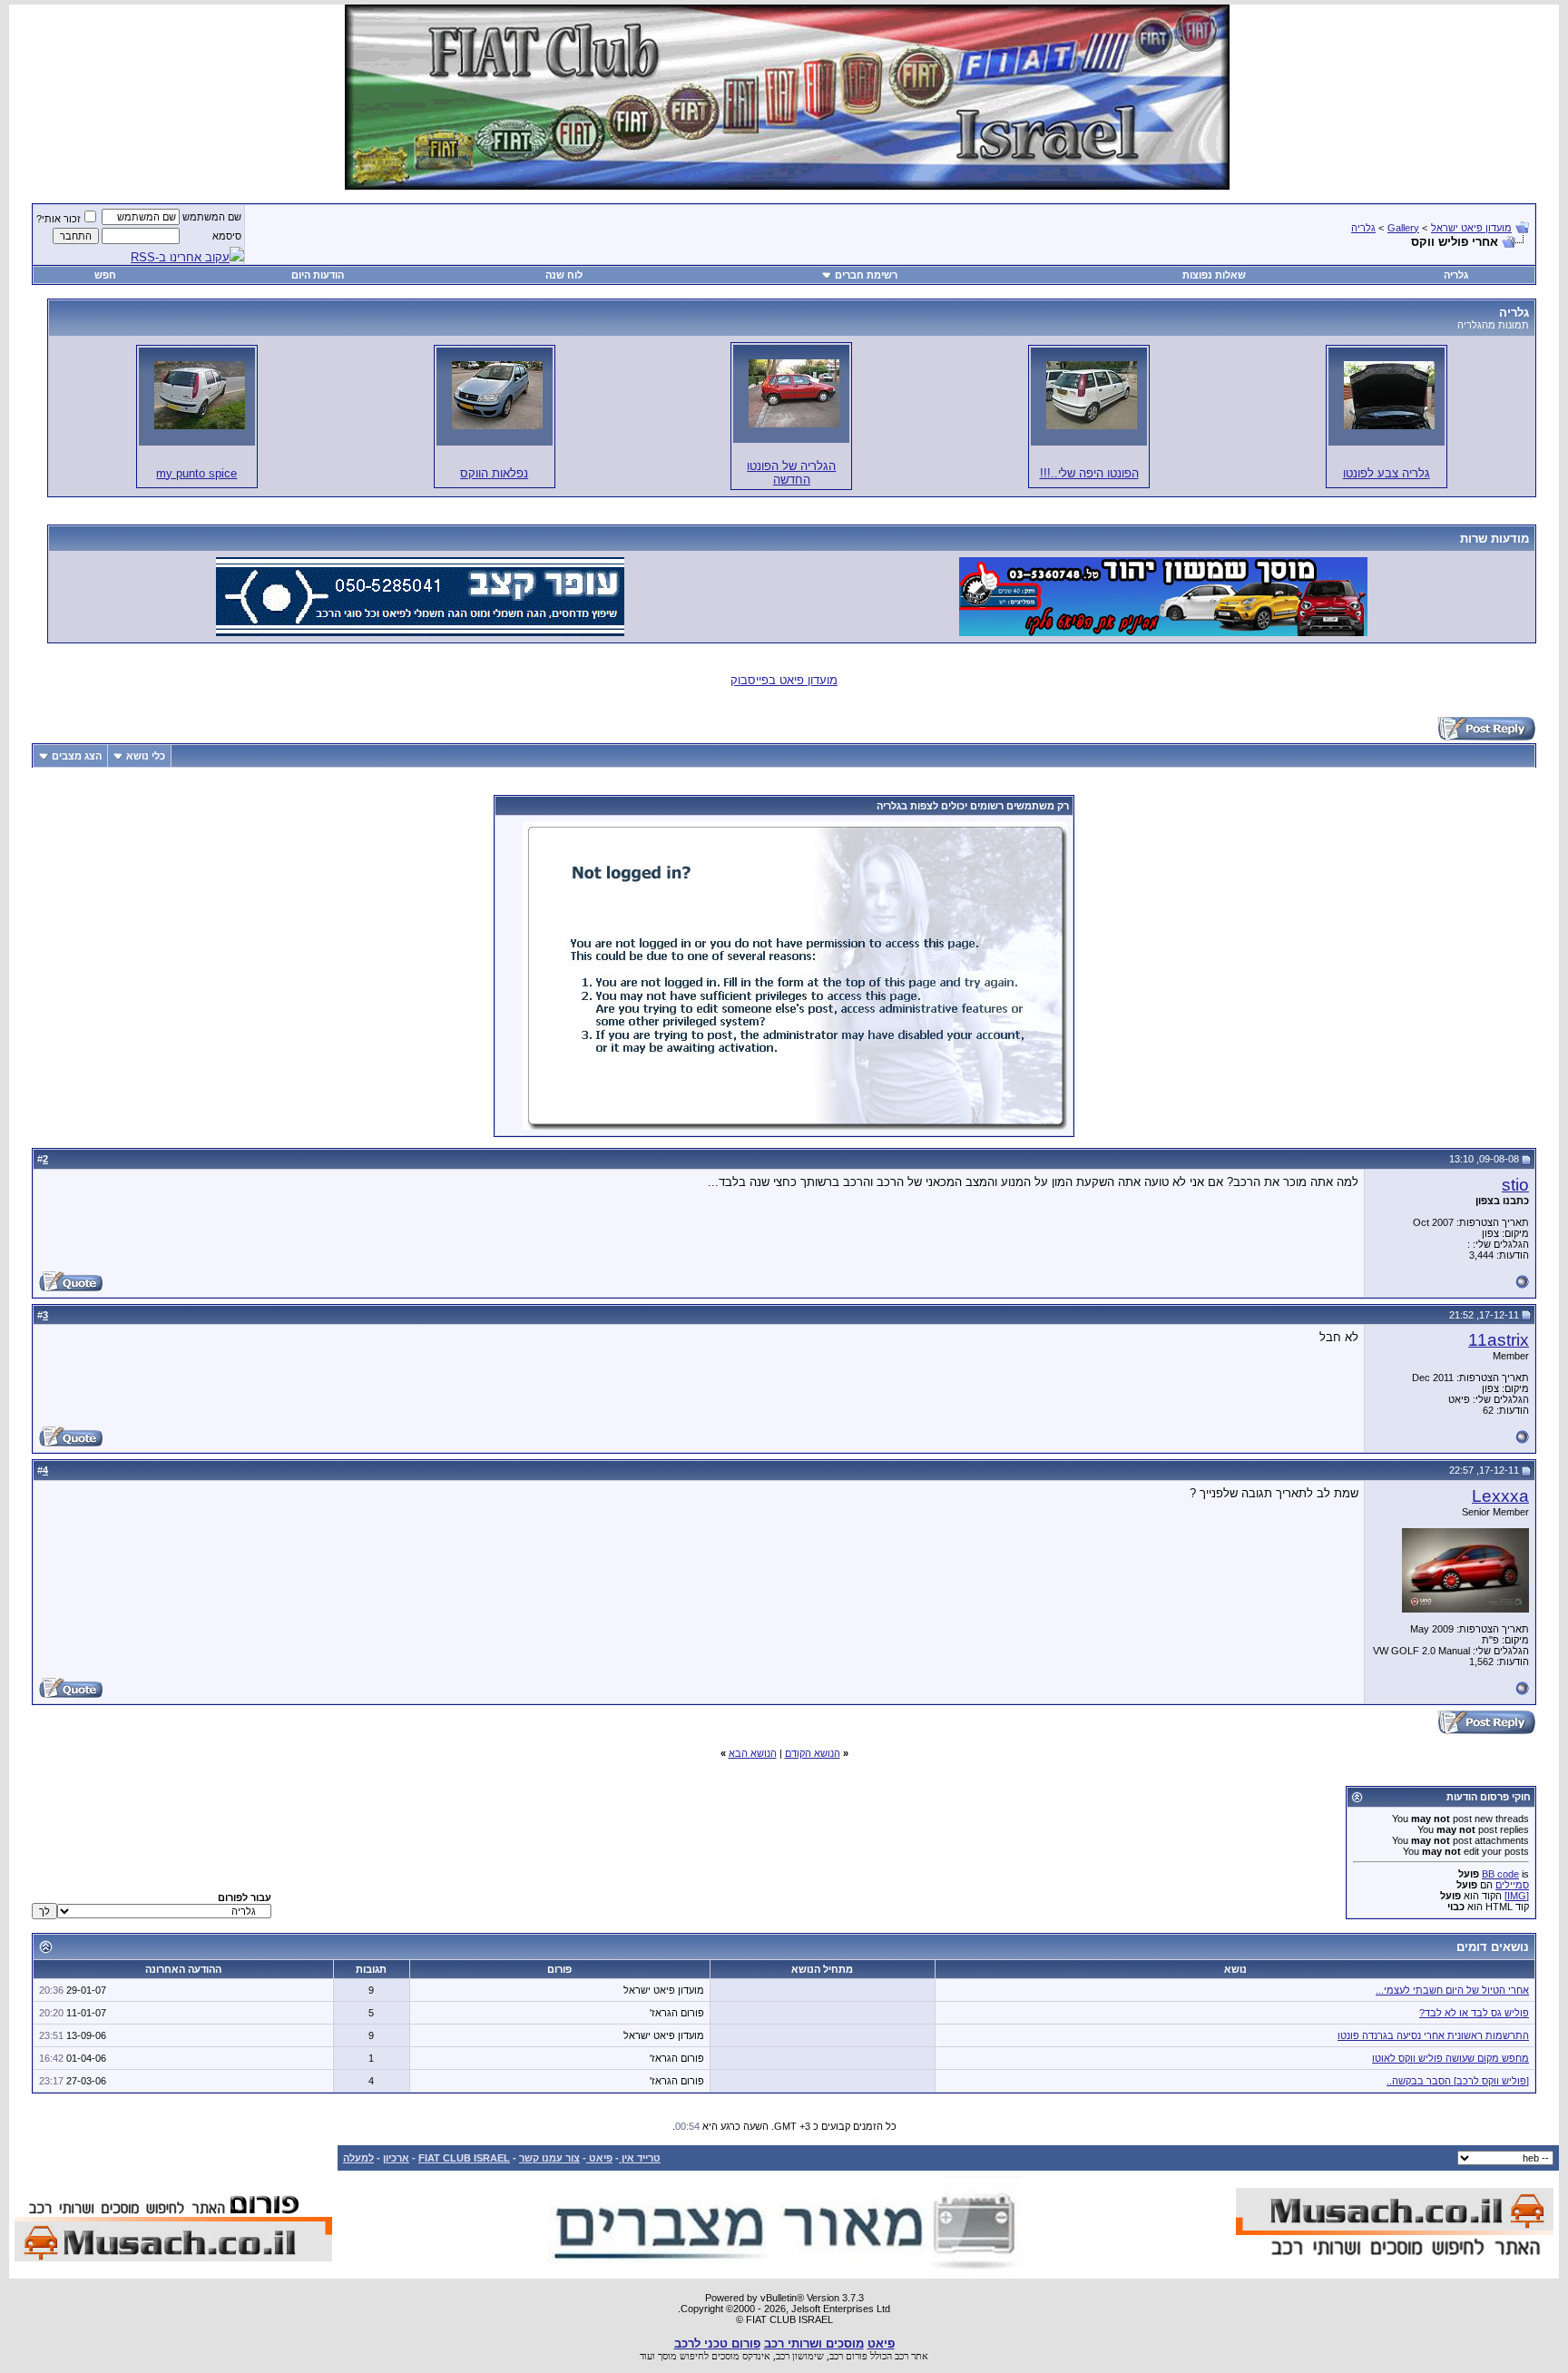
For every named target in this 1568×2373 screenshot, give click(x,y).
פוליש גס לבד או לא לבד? (1474, 2013)
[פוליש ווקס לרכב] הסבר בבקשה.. (1458, 2081)
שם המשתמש (212, 217)
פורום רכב (848, 2356)
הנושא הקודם (813, 1753)
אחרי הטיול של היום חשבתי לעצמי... (1452, 1990)
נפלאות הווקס (494, 473)
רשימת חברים (866, 275)
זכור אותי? (59, 219)
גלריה (1363, 228)
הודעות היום (318, 275)
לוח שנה (564, 275)
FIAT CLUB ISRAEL (464, 2158)
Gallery (1403, 228)
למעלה (358, 2158)
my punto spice (196, 473)
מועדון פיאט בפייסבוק (784, 680)
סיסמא (227, 236)
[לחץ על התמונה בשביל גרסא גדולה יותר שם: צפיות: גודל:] (1389, 395)
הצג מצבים (77, 756)
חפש (105, 275)
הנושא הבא (753, 1753)
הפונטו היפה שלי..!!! (1089, 473)
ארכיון (396, 2158)
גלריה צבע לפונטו (1387, 473)
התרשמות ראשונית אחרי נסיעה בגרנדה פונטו (1433, 2035)
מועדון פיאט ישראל (1471, 228)
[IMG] (1517, 1896)
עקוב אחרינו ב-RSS (180, 257)
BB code (1500, 1874)
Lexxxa (1500, 1496)
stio (1515, 1185)
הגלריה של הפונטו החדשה (791, 473)
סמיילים (1512, 1885)
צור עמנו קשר (549, 2158)
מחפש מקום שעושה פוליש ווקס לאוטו (1450, 2058)
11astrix (1499, 1340)
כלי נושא (146, 756)
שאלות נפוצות (1214, 275)
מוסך (667, 2356)
